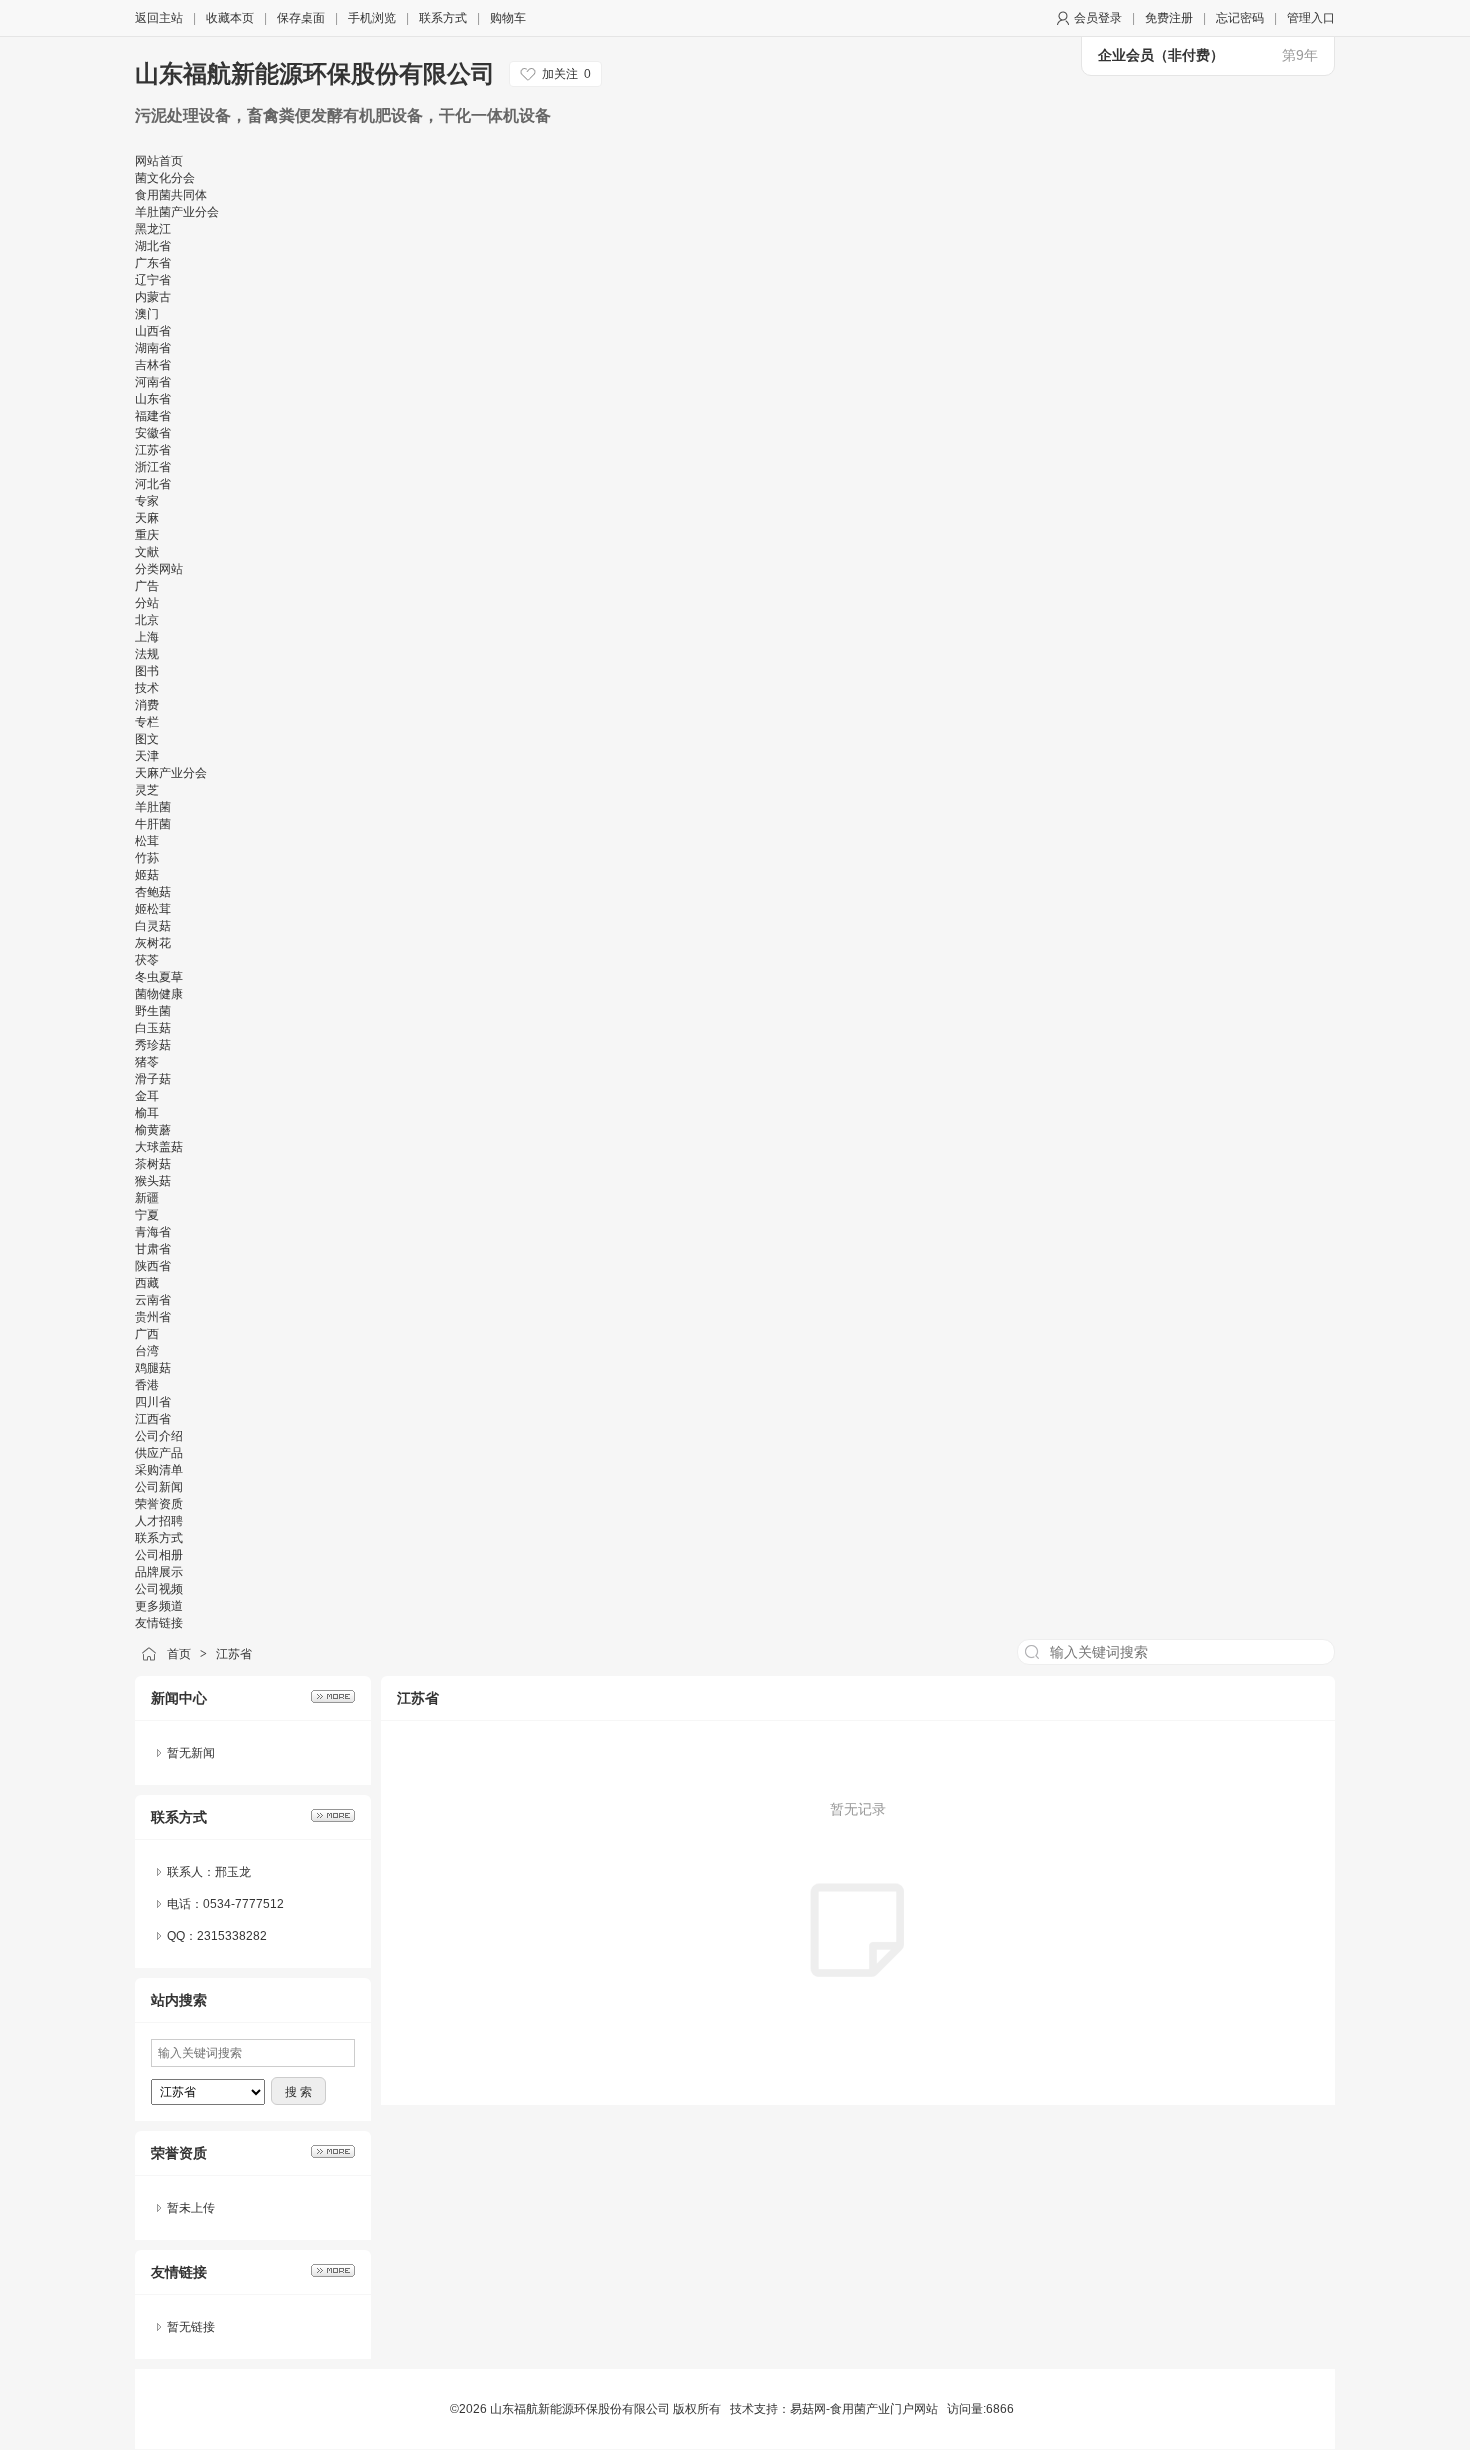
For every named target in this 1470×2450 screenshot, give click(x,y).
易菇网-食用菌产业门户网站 (864, 2409)
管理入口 (1311, 18)
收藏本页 (230, 18)
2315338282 (232, 1936)
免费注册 (1169, 18)
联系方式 (443, 18)
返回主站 (159, 18)
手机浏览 (372, 18)
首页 (179, 1654)
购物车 (508, 18)
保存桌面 (301, 18)
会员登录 (1098, 18)
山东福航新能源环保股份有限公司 (315, 73)
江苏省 (234, 1654)
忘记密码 (1240, 18)
